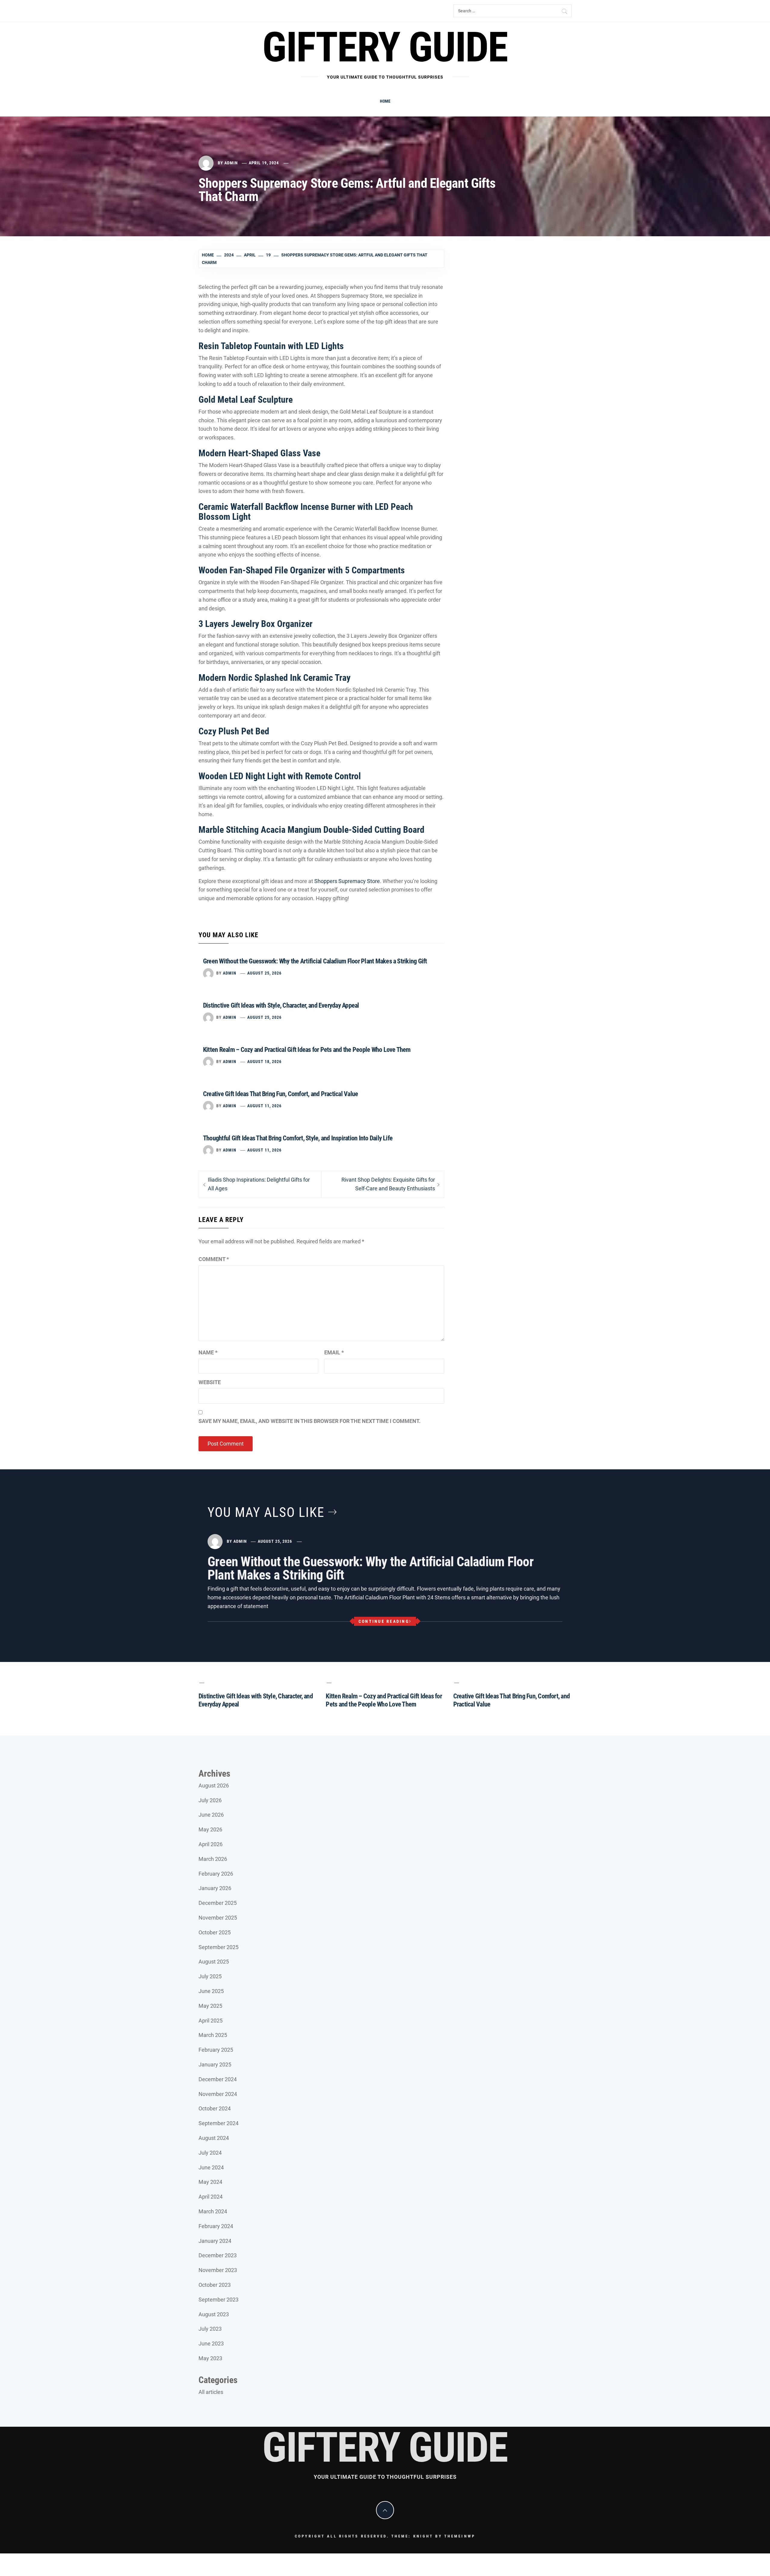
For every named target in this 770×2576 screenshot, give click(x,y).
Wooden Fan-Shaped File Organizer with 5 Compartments (302, 570)
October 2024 (215, 2108)
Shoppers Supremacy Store (347, 881)
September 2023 (219, 2300)
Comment (214, 1259)
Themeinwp (460, 2536)
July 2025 (210, 1976)
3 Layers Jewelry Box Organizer (256, 624)
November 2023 (218, 2270)
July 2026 (210, 1800)
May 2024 (210, 2182)
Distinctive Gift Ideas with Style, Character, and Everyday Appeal (281, 1005)
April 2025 (211, 2021)
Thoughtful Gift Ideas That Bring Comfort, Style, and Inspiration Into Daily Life (298, 1138)
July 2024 (210, 2153)
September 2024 (219, 2123)
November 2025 (218, 1918)
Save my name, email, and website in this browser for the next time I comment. (310, 1421)
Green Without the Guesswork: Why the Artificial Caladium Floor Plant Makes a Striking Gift (315, 961)
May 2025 (210, 2006)
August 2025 (214, 1962)
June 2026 (211, 1815)
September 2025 (219, 1947)
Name (208, 1352)
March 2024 (213, 2211)
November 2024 (218, 2094)
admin (231, 163)
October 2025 (215, 1932)
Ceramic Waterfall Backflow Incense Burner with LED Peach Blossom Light (306, 512)
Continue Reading (384, 1621)
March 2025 (213, 2035)
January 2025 (215, 2065)
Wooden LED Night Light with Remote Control (280, 776)
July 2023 (210, 2329)
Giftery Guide (385, 47)
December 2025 (218, 1903)
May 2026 (210, 1829)
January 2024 (215, 2241)
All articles (211, 2392)
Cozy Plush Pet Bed (234, 731)
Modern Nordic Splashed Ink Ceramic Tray (274, 678)
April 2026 (211, 1844)
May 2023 (210, 2358)
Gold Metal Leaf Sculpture (246, 400)
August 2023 (214, 2314)
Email (334, 1352)
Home (385, 101)
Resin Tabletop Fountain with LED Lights (271, 346)
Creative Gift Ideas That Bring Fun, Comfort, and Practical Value (280, 1094)
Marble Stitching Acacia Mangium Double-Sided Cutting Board (311, 830)
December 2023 (218, 2255)
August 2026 (214, 1786)
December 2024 (218, 2079)
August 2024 (214, 2138)
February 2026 (216, 1874)
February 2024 (216, 2226)
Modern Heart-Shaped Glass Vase (259, 453)
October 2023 (215, 2285)
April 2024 (211, 2197)
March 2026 (213, 1859)
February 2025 (216, 2050)
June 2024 (211, 2167)
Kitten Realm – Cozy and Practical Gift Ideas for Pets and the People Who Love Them (307, 1050)
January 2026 (215, 1888)
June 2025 (211, 1991)
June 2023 (211, 2344)
